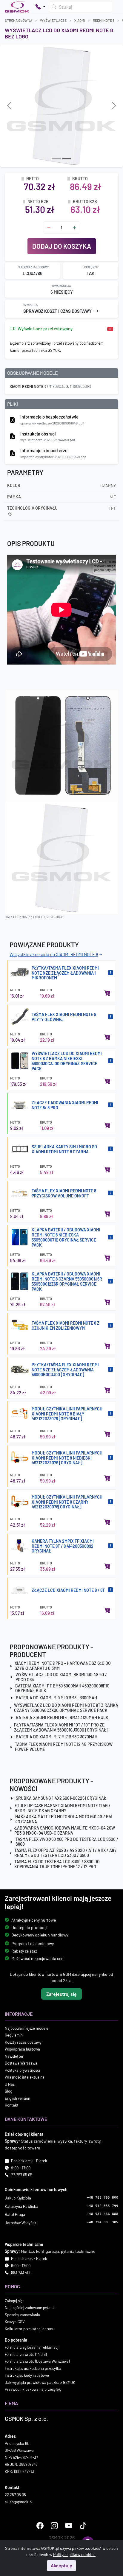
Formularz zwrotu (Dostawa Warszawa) (37, 2362)
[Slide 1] (67, 159)
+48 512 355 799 (103, 2206)
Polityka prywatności (22, 2070)
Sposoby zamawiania (22, 2315)
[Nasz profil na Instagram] (54, 2526)
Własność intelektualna (25, 2077)
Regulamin (14, 2035)
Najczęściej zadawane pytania (30, 2308)
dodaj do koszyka (62, 246)
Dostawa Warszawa (21, 2063)
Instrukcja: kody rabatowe (27, 2376)
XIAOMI (80, 20)
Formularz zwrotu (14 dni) (26, 2354)
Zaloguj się (14, 2301)
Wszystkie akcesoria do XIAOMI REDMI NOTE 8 (54, 954)
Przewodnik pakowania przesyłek (33, 2390)
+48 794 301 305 (103, 2222)
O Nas (10, 2084)
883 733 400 (21, 2273)
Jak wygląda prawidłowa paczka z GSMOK (40, 2382)
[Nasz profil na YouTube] (69, 2526)
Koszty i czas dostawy (23, 2042)
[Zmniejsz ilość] (49, 227)
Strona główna (19, 20)
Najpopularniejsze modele (27, 2028)
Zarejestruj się (61, 1994)
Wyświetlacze (53, 20)
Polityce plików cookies (74, 2554)
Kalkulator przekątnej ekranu (30, 2329)
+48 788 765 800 (103, 2198)
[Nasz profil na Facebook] (40, 2526)
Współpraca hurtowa (22, 2049)
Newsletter (14, 2056)
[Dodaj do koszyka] (107, 993)
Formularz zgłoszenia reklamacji (32, 2348)
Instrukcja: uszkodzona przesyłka (33, 2368)
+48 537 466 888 (103, 2214)
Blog (9, 2091)
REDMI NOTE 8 (104, 20)
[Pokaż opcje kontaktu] (40, 7)
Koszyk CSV (15, 2322)
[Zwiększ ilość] (74, 227)
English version (17, 2098)
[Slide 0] (56, 159)
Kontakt (12, 2105)
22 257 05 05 (22, 2175)
